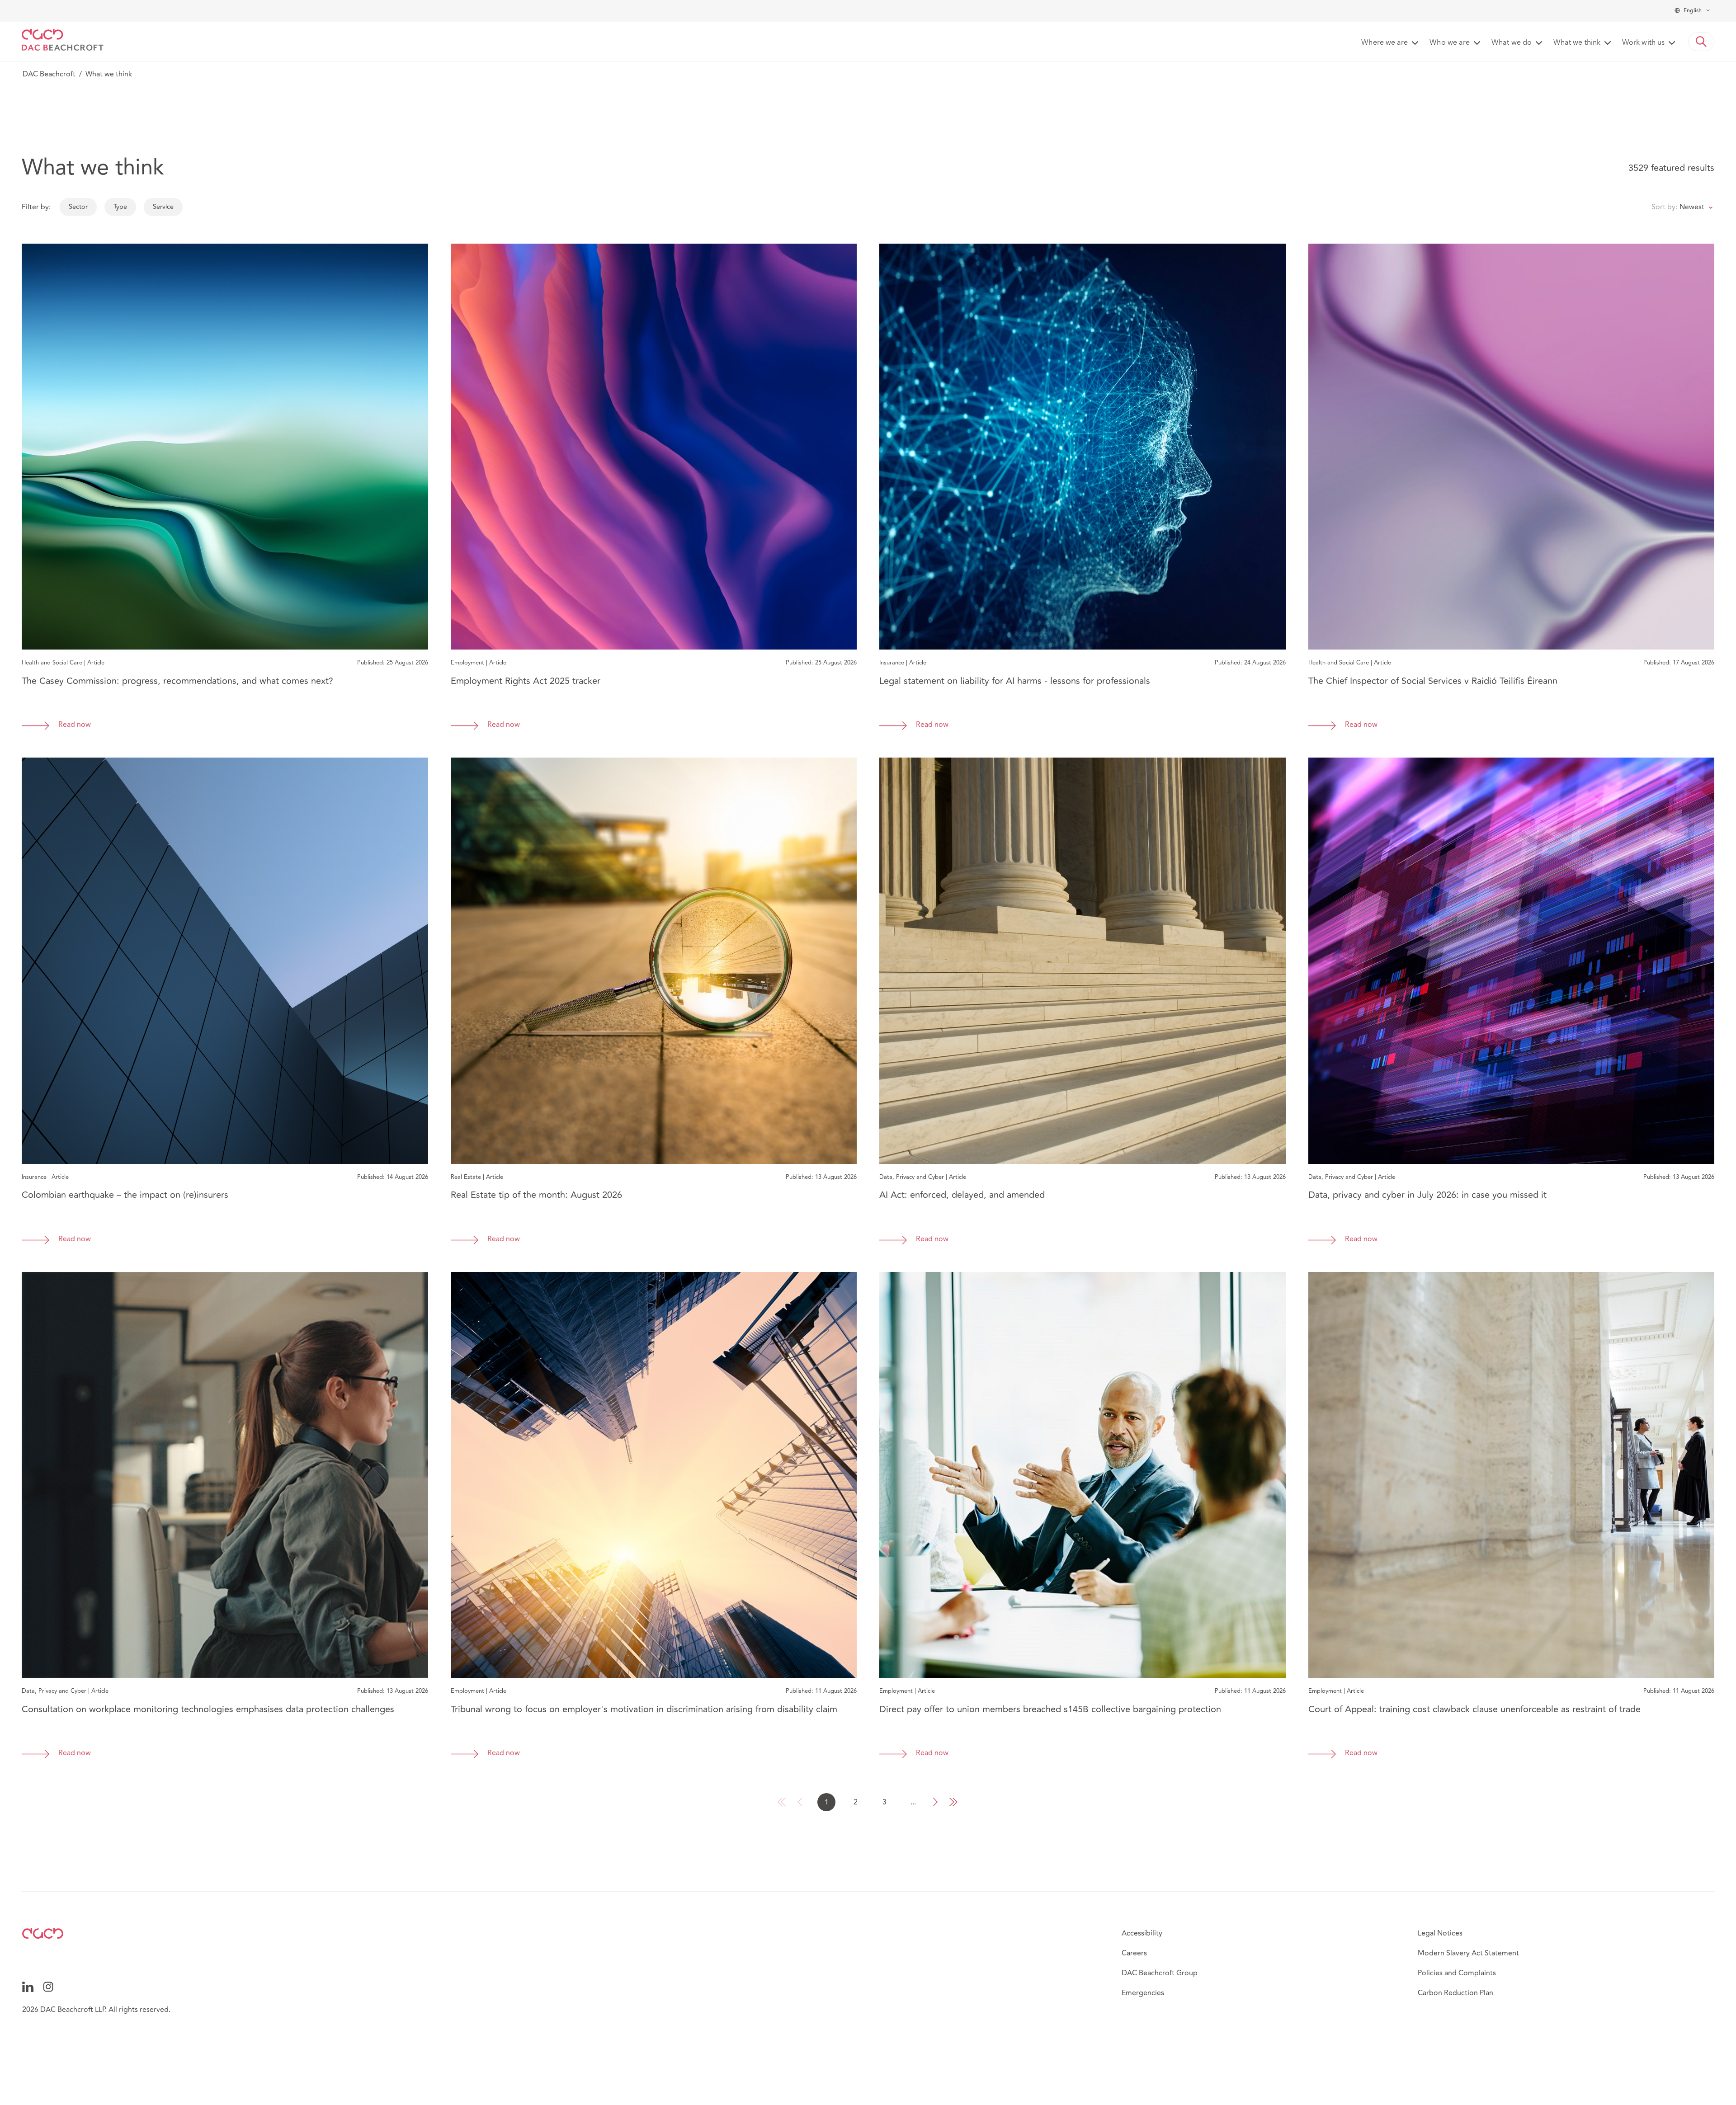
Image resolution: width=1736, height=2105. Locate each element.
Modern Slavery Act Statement (1468, 1953)
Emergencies (1143, 1993)
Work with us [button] (1643, 43)
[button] (1701, 42)
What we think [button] (1577, 43)
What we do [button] (1512, 43)
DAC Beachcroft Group (1160, 1973)
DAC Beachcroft (49, 74)
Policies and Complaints (1457, 1973)
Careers (1134, 1953)
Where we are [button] (1385, 43)
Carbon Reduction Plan (1455, 1993)
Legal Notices (1440, 1933)
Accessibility (1142, 1933)
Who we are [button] (1450, 43)
